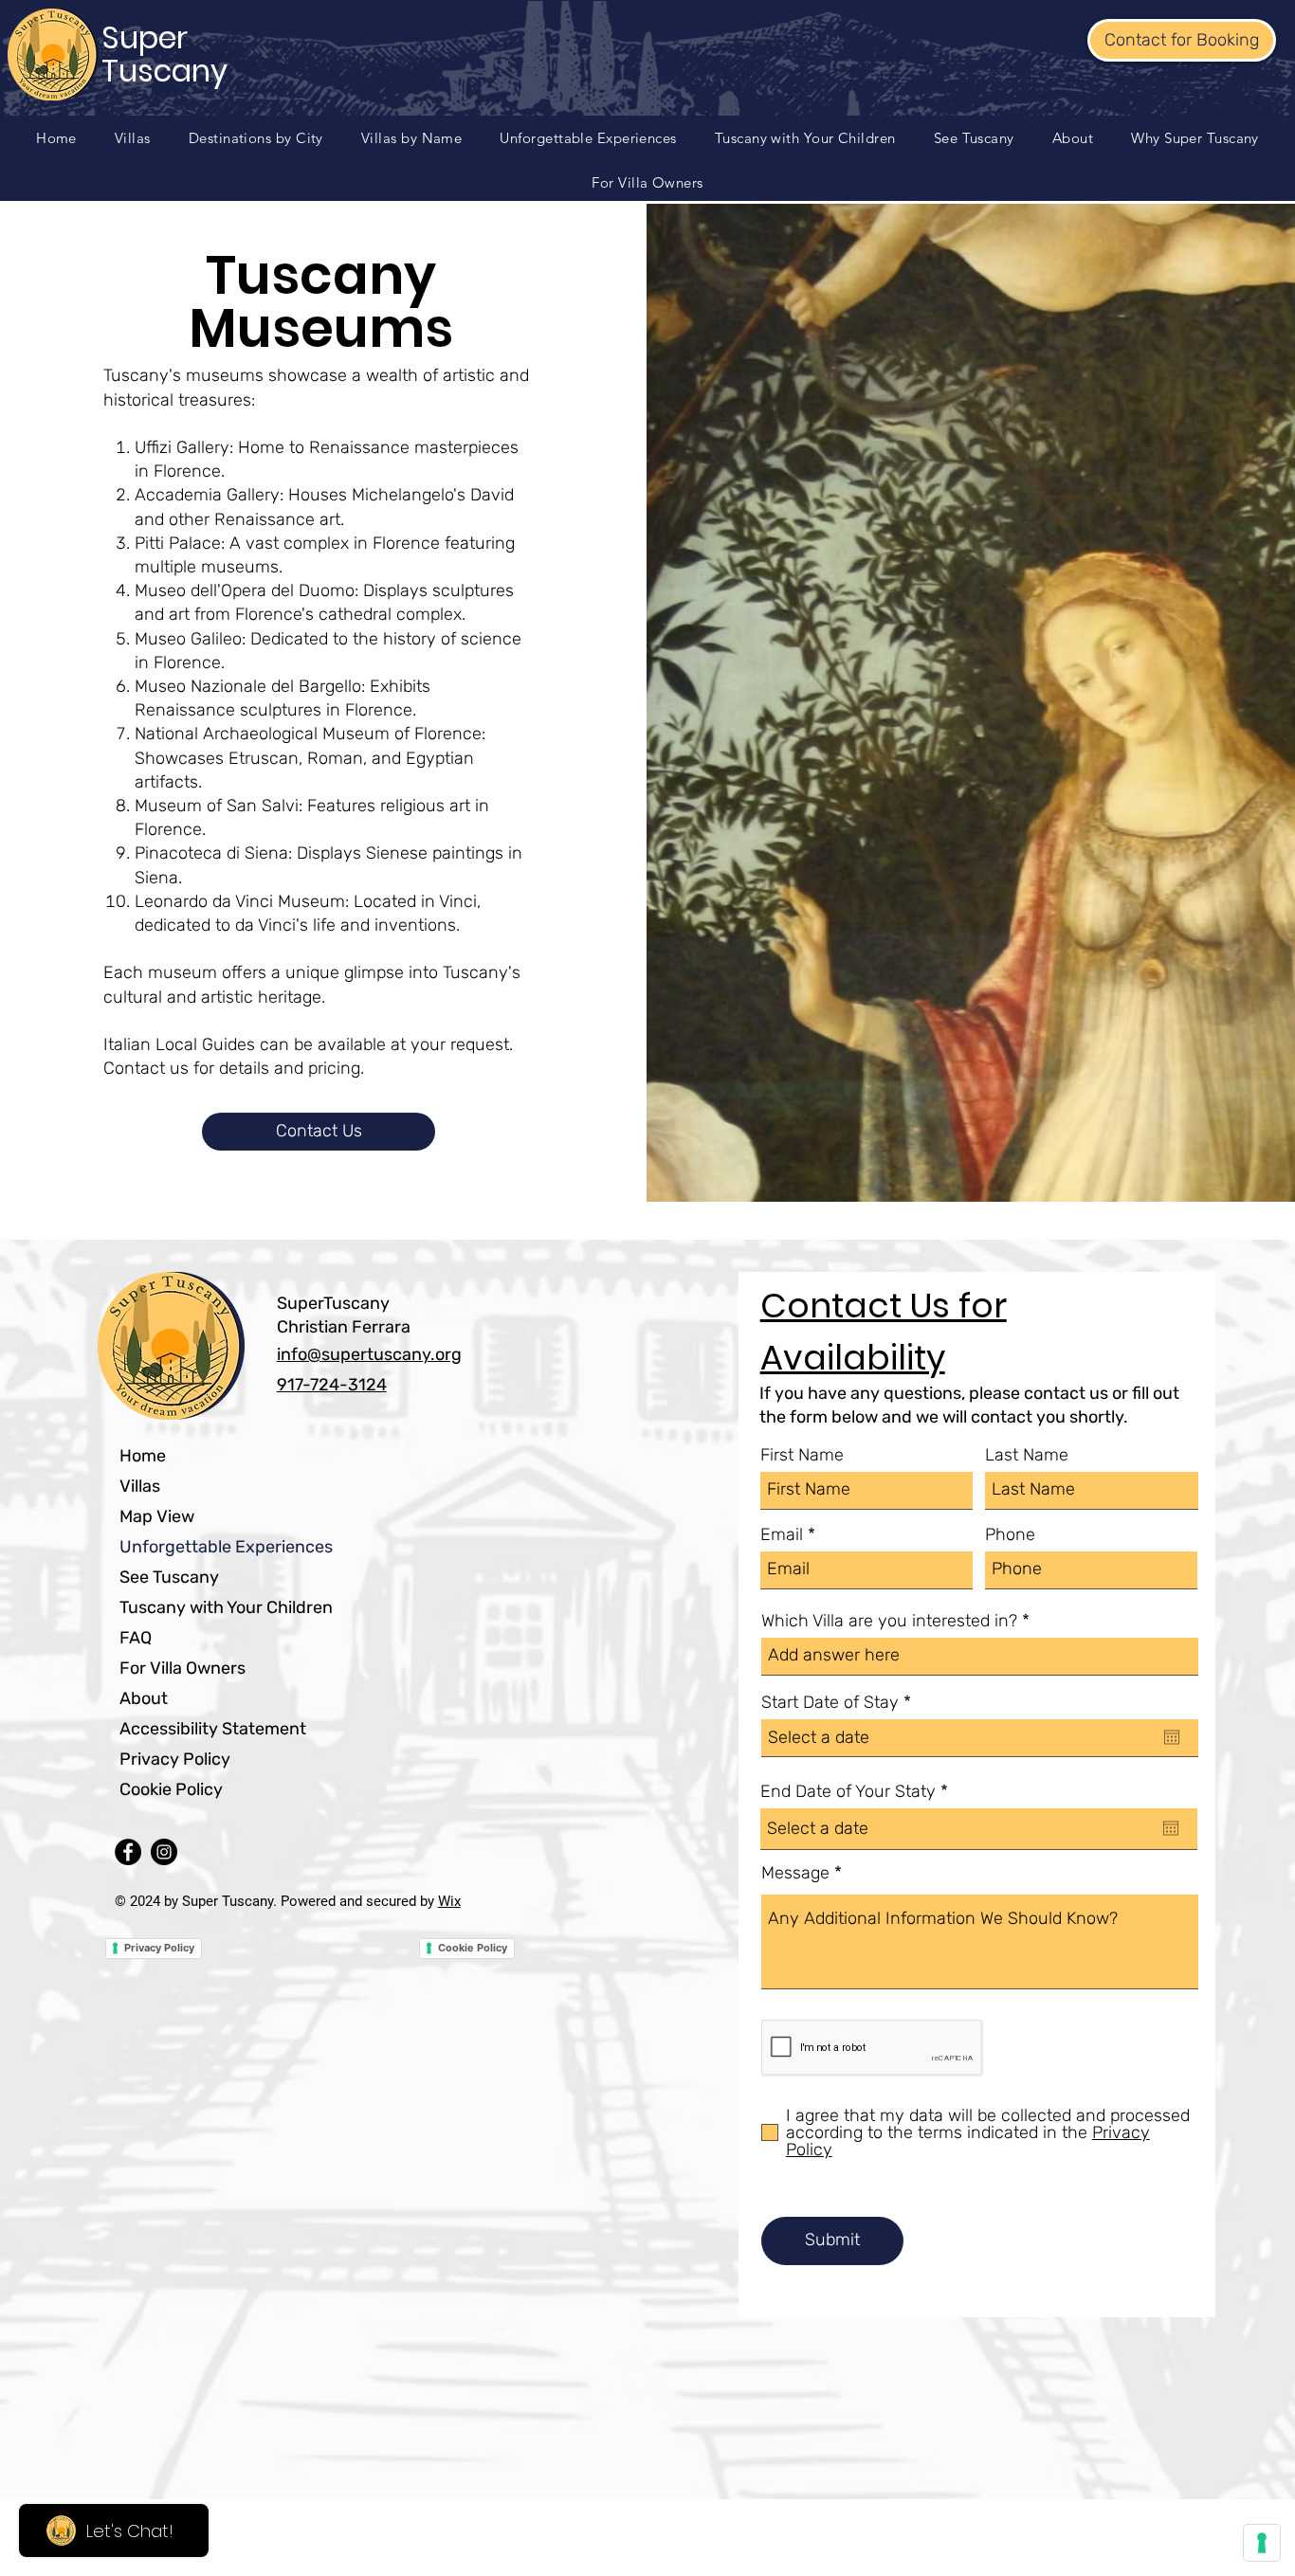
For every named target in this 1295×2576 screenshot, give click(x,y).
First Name (802, 1455)
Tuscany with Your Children (226, 1607)
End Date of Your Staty (859, 1791)
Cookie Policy (171, 1789)
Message (795, 1873)
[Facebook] (128, 1852)
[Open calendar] (1172, 1737)
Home (143, 1456)
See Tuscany (169, 1577)
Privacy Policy (175, 1759)
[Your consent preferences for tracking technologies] (1262, 2543)
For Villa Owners (182, 1668)
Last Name (1027, 1455)
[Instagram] (164, 1852)
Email (782, 1534)
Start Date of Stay (841, 1702)
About (144, 1698)
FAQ (136, 1638)
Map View (157, 1516)
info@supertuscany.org (369, 1354)
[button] (256, 138)
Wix (449, 1901)
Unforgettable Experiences (226, 1547)
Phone (1010, 1534)
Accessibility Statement (213, 1729)
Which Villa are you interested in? (889, 1621)
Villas (140, 1486)
